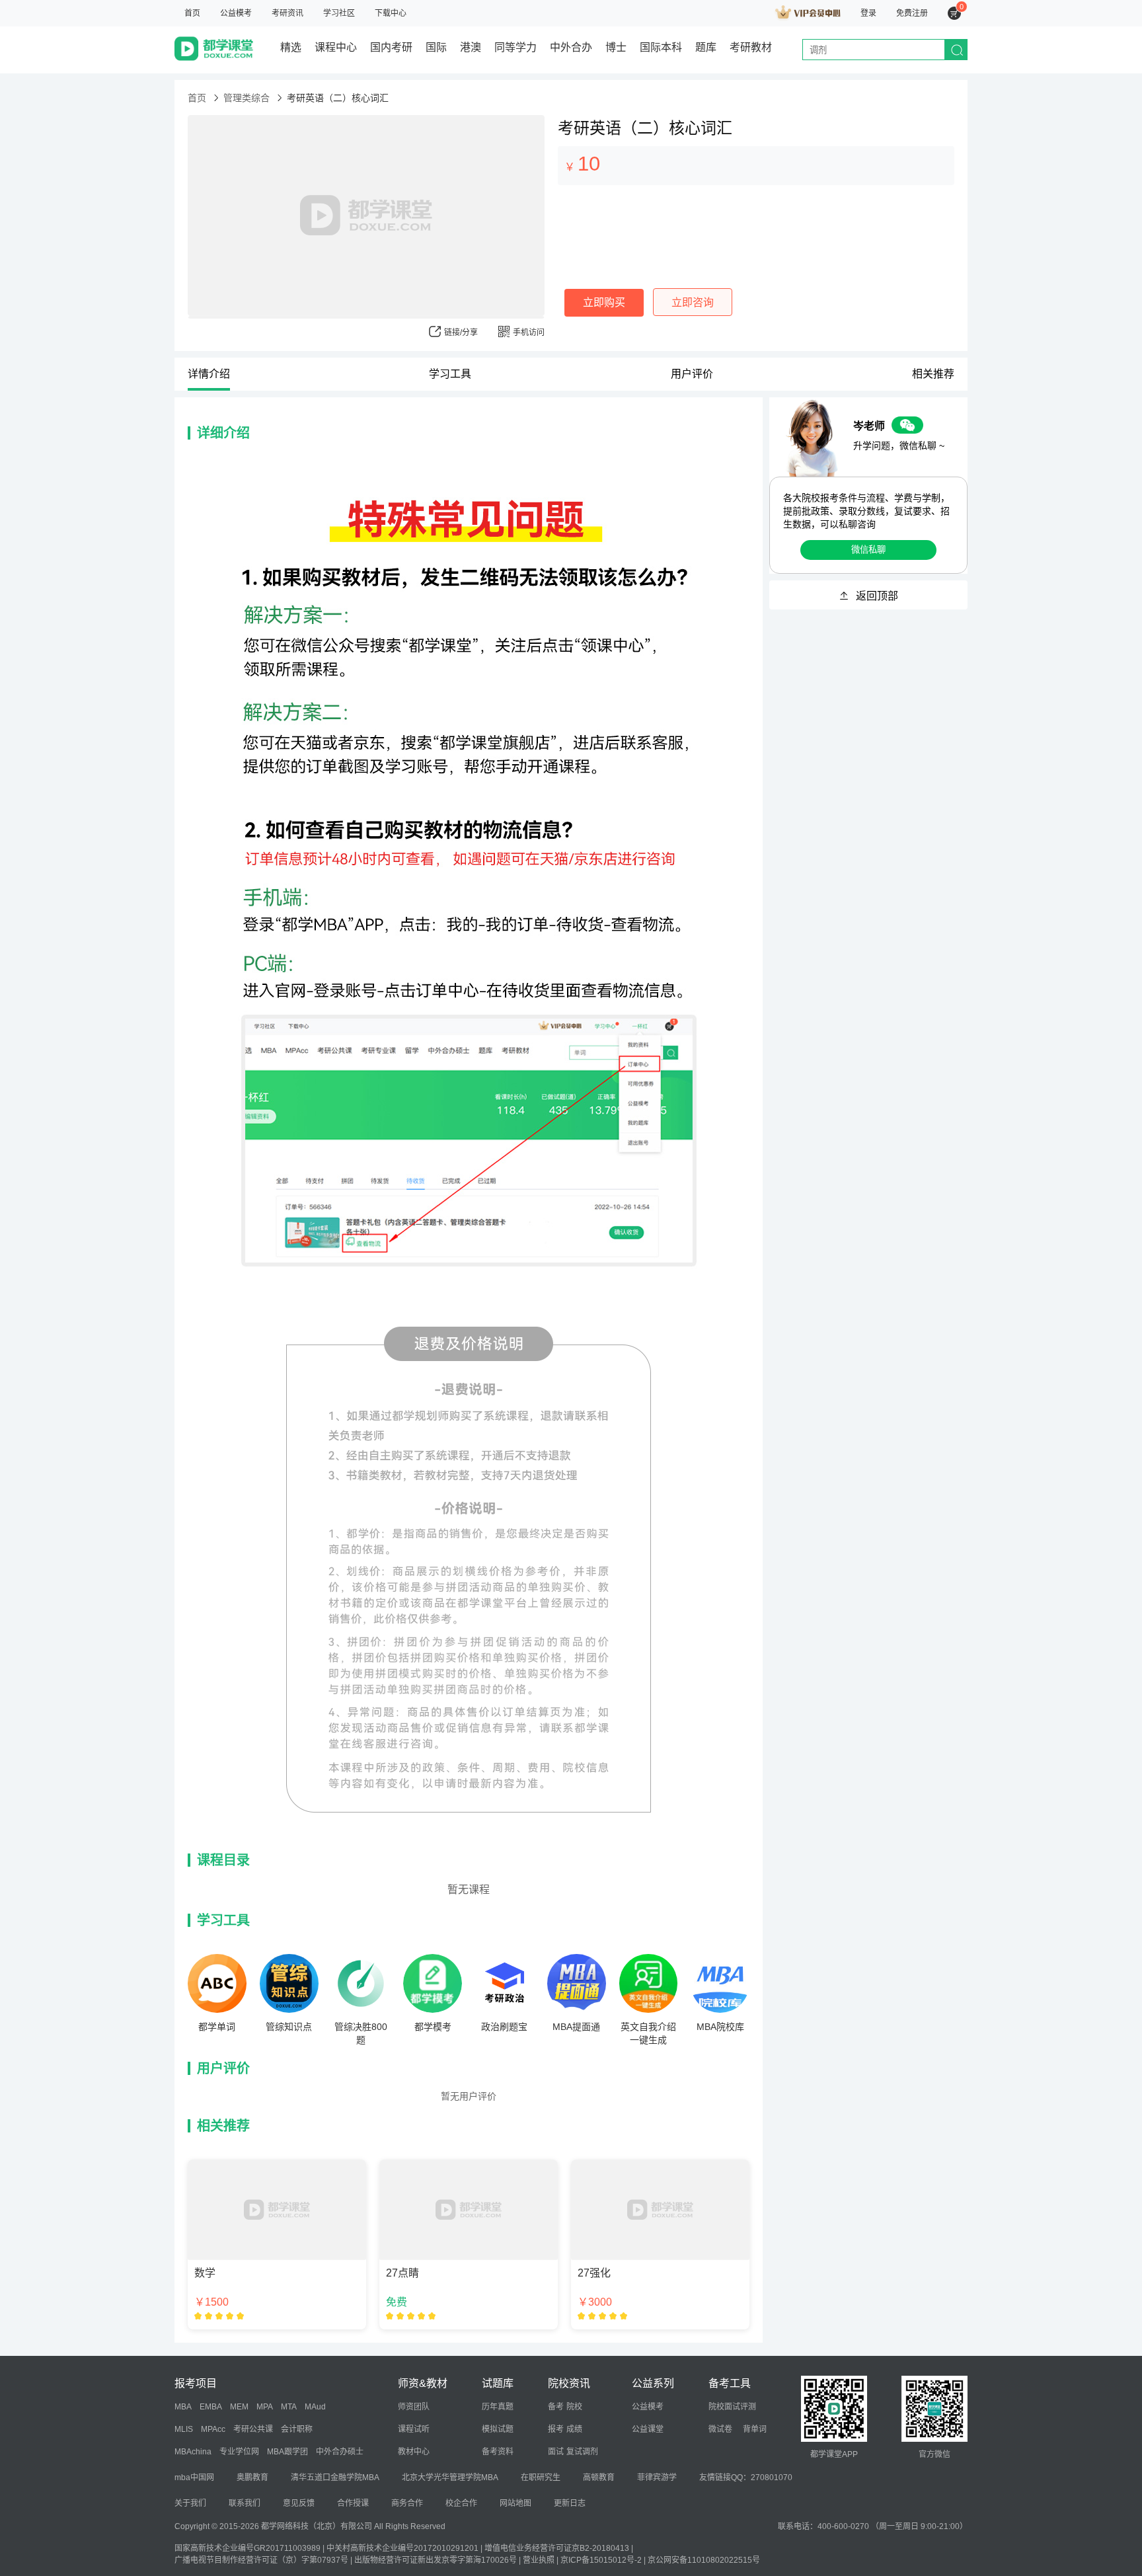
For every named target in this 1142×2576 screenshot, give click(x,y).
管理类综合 (247, 98)
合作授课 (353, 2503)
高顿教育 (599, 2478)
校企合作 (461, 2503)
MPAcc (213, 2429)
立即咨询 (693, 302)
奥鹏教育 (252, 2478)
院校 (574, 2407)
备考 (556, 2407)
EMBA (211, 2407)
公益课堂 (648, 2429)
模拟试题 (498, 2429)
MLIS (184, 2429)
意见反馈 (299, 2503)
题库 (706, 47)
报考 (556, 2429)
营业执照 (539, 2560)
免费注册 (912, 13)
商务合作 (407, 2503)
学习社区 (339, 13)
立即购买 (604, 302)
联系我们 (245, 2503)
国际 (436, 47)
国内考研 (391, 47)
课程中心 (336, 47)
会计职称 (297, 2429)
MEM (239, 2407)
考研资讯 (287, 13)
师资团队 (414, 2407)
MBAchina (193, 2452)
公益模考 (236, 13)
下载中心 (391, 13)
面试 (556, 2452)
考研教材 (751, 47)
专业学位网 (239, 2452)
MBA (183, 2407)
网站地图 (515, 2503)
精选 (291, 47)
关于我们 (190, 2503)
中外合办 (571, 47)
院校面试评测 (732, 2407)
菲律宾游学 (657, 2478)
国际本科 (661, 47)
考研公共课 (253, 2429)
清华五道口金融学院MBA (335, 2478)
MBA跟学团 (287, 2452)
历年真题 (498, 2407)
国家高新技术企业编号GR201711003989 (247, 2548)
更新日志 (570, 2503)
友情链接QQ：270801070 (746, 2478)
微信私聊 (868, 550)
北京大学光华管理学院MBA (450, 2478)
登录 (868, 13)
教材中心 (414, 2452)
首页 (192, 13)
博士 (616, 47)
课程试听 (414, 2429)
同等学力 (515, 47)
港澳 (471, 47)
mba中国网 (194, 2478)
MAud (315, 2407)
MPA (265, 2407)
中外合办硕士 (340, 2452)
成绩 (574, 2429)
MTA (289, 2407)
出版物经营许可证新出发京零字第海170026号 (436, 2560)
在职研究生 (541, 2478)
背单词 (755, 2429)
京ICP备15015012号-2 (601, 2560)
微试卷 (720, 2429)
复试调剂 (582, 2452)
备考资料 (498, 2452)
